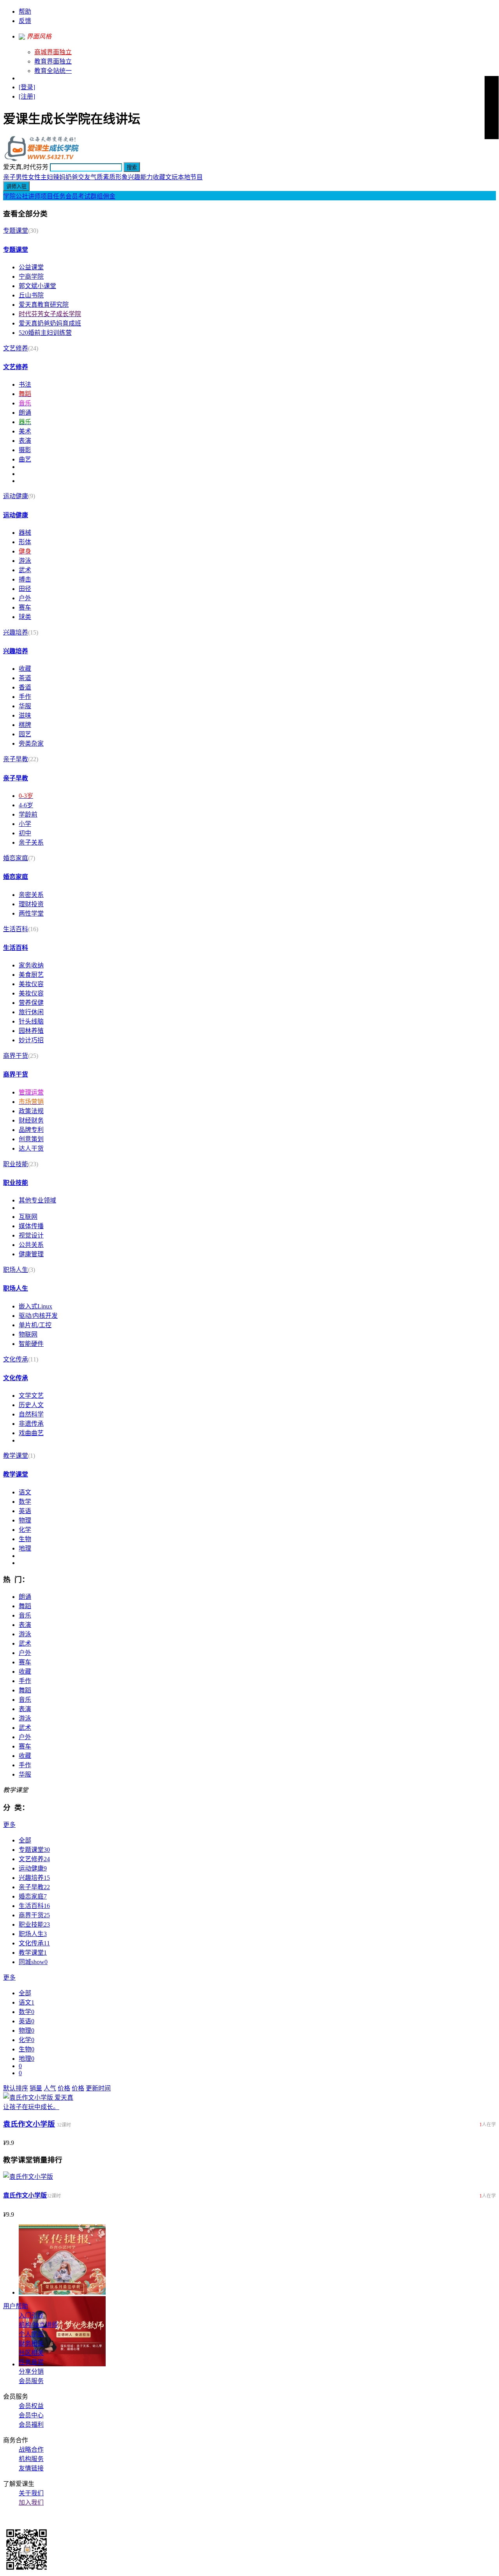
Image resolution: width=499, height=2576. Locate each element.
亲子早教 (16, 759)
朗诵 (25, 413)
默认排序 (16, 2088)
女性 (34, 177)
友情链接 (31, 2468)
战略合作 (31, 2450)
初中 (25, 833)
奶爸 (72, 177)
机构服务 (31, 2459)
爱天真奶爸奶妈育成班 (50, 323)
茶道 (25, 678)
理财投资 (31, 904)
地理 (25, 1548)
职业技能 (16, 1164)
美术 (25, 431)
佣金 (109, 196)
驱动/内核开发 (38, 1316)
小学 (25, 824)
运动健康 (16, 496)
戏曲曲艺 (31, 1433)
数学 (25, 1502)
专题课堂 (16, 231)
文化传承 (16, 1359)
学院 (9, 196)
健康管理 (31, 1254)
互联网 (28, 1217)
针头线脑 (31, 1021)
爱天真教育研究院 (44, 305)
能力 (147, 177)
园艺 (25, 734)
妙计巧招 (31, 1040)
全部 (25, 1840)
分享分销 (31, 2372)
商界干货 (16, 1056)
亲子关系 (31, 842)
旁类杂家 (31, 743)
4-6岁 (26, 805)
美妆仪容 (31, 984)
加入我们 (31, 2503)
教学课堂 (16, 1456)
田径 (25, 589)
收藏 (159, 177)
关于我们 (31, 2493)
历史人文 (31, 1405)
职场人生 (16, 1270)
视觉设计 (31, 1235)
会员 (72, 196)
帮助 (25, 11)
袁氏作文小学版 (29, 2124)
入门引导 (31, 2315)
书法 (25, 385)
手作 (25, 697)
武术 (25, 570)
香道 (25, 687)
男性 (22, 177)
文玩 (172, 177)
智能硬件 (31, 1344)
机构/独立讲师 (38, 2325)
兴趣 (134, 177)
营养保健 (31, 1003)
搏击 (25, 579)
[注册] (27, 96)
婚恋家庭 (16, 858)
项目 (47, 196)
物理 (25, 1520)
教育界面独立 (53, 61)
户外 (25, 598)
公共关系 (31, 1245)
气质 (97, 177)
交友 (84, 177)
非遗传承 (31, 1424)
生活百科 (16, 929)
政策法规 (31, 1111)
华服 (25, 706)
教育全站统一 (53, 71)
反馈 (25, 21)
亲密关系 (31, 895)
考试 (84, 196)
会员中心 (31, 2415)
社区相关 (31, 2353)
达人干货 (31, 1148)
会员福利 (31, 2425)
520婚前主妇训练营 (45, 333)
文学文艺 (31, 1396)
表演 (25, 441)
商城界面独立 (53, 52)
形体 (25, 542)
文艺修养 (16, 348)
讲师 (34, 196)
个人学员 (31, 2334)
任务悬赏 (31, 2362)
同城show (33, 1962)
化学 (25, 1530)
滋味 (25, 715)
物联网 (28, 1334)
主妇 (47, 177)
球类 (25, 617)
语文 (25, 1492)
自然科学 (31, 1414)
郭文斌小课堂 (37, 286)
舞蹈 (25, 1606)
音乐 (25, 1615)
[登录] (27, 87)
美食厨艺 (31, 975)
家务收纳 (31, 965)
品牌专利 (31, 1130)
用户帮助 (16, 2306)
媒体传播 (31, 1226)
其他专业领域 (37, 1200)
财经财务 (31, 1120)
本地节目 (190, 177)
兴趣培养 (16, 632)
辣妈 (59, 177)
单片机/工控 (35, 1325)
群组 (97, 196)
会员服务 (31, 2381)
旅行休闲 (31, 1012)
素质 (109, 177)
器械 (25, 533)
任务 (59, 196)
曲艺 (25, 459)
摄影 (25, 450)
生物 (25, 1539)
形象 (122, 177)
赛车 (25, 607)
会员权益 (31, 2406)
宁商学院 (31, 277)
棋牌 (25, 725)
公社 (22, 196)
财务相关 (31, 2344)
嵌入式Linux (35, 1306)
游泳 (25, 561)
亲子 (9, 177)
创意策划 (31, 1139)
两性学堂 (31, 913)
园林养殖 (31, 1031)
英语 (25, 1511)
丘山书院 (31, 295)
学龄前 (28, 814)
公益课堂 (31, 267)
